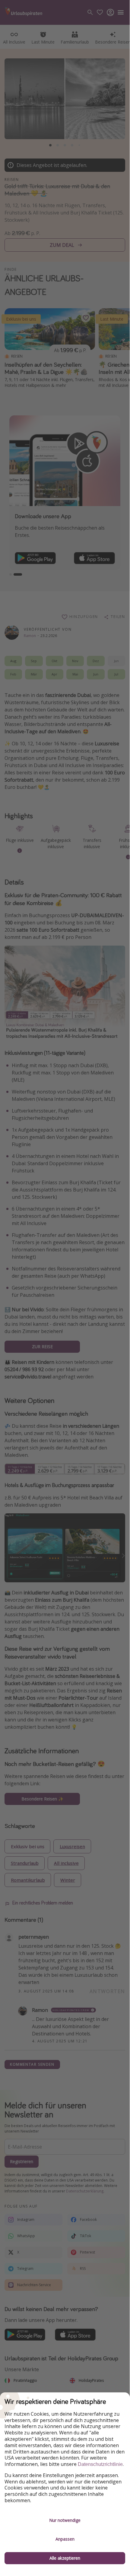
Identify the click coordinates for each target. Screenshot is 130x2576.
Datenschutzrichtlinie (100, 2464)
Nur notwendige (65, 2520)
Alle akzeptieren (65, 2558)
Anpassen (65, 2539)
